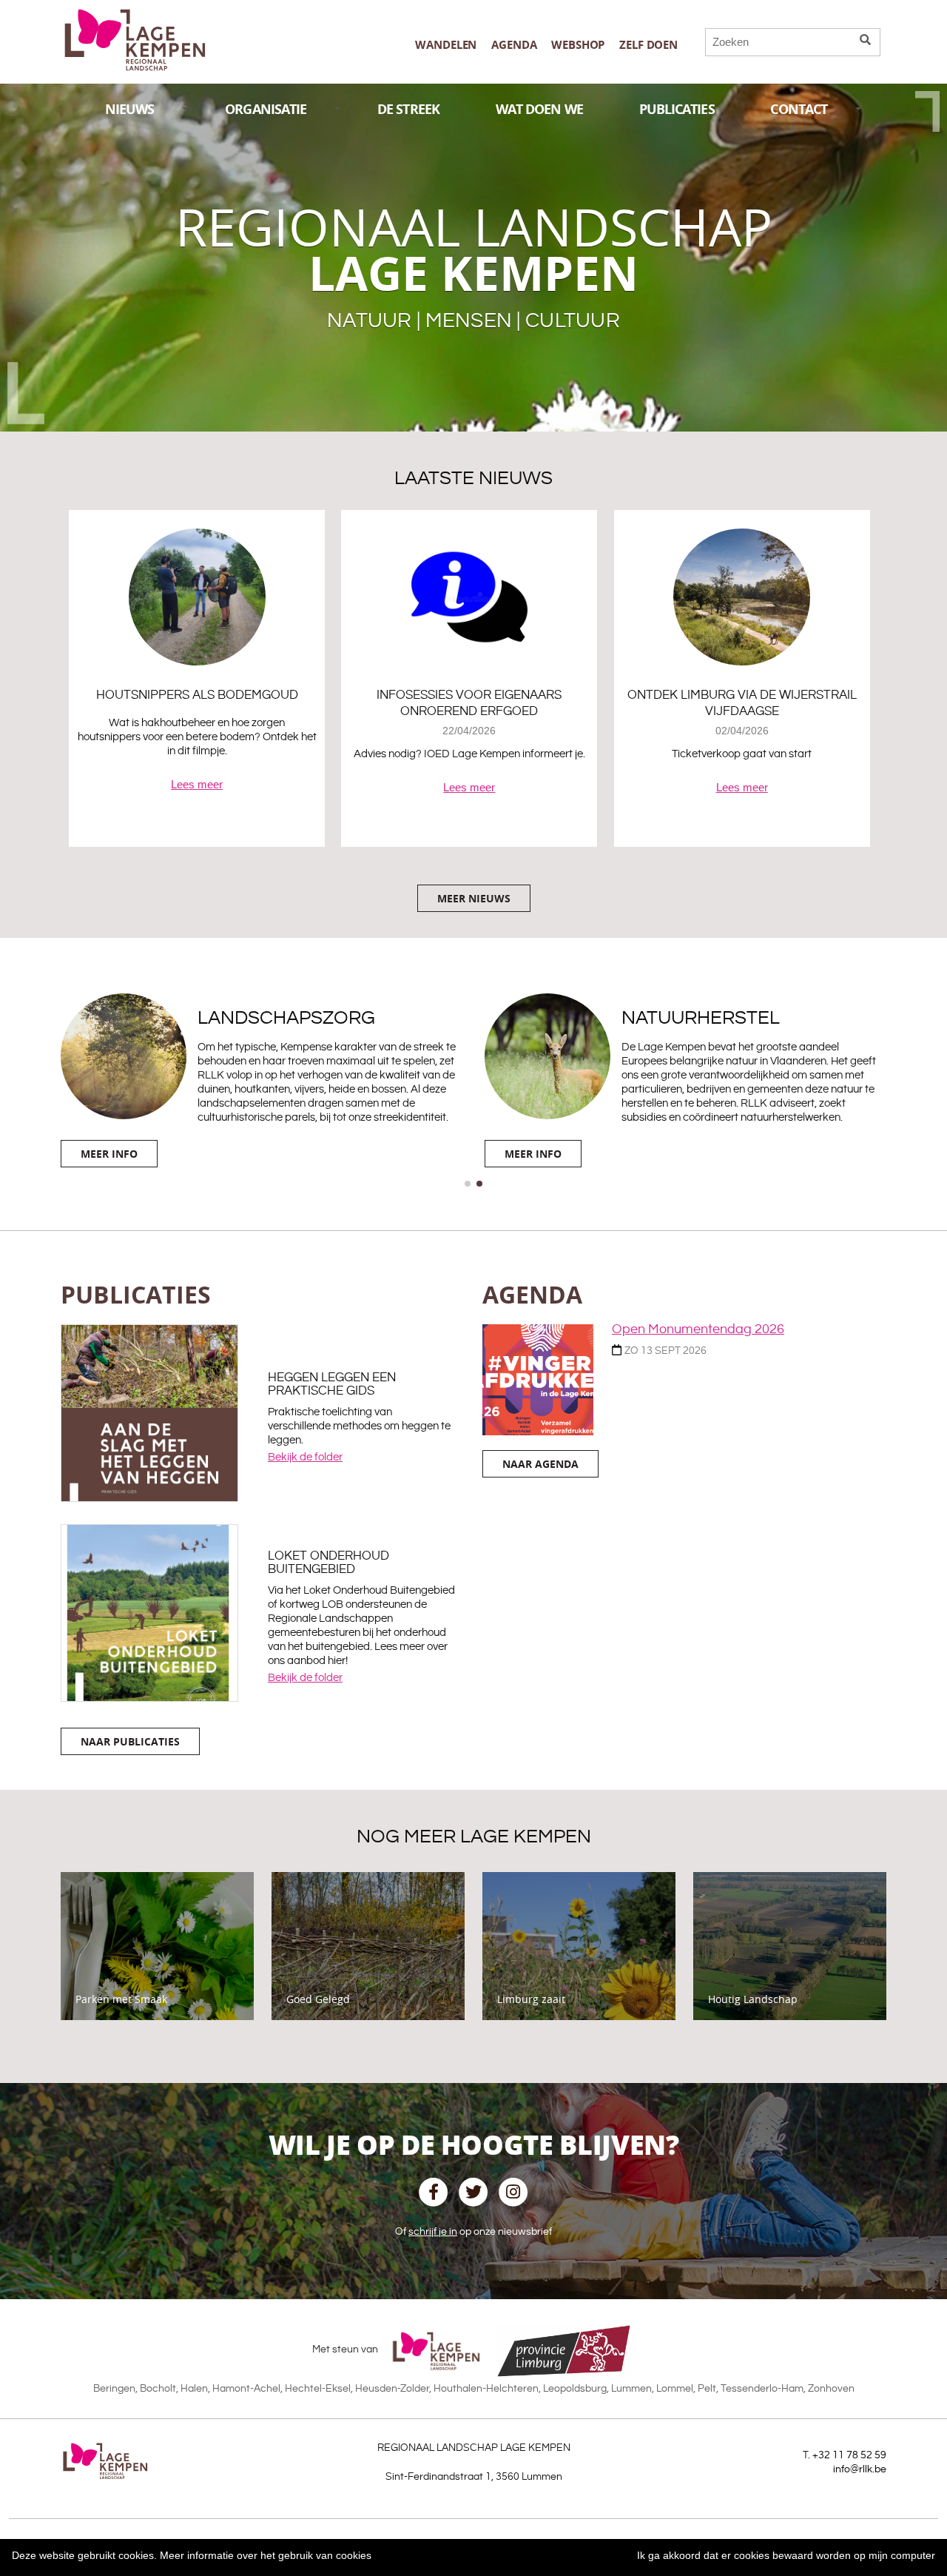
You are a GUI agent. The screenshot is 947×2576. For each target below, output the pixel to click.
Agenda (514, 45)
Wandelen (446, 45)
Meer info (109, 1154)
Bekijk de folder (305, 1457)
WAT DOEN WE (539, 109)
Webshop (578, 45)
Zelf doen (648, 45)
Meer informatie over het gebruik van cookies (266, 2555)
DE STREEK (408, 109)
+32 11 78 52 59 (849, 2455)
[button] (468, 1184)
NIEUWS (130, 109)
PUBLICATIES (677, 109)
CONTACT (799, 109)
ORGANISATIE (266, 109)
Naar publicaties (130, 1741)
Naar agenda (540, 1464)
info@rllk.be (860, 2469)
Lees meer (197, 784)
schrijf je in (433, 2232)
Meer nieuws (474, 898)
